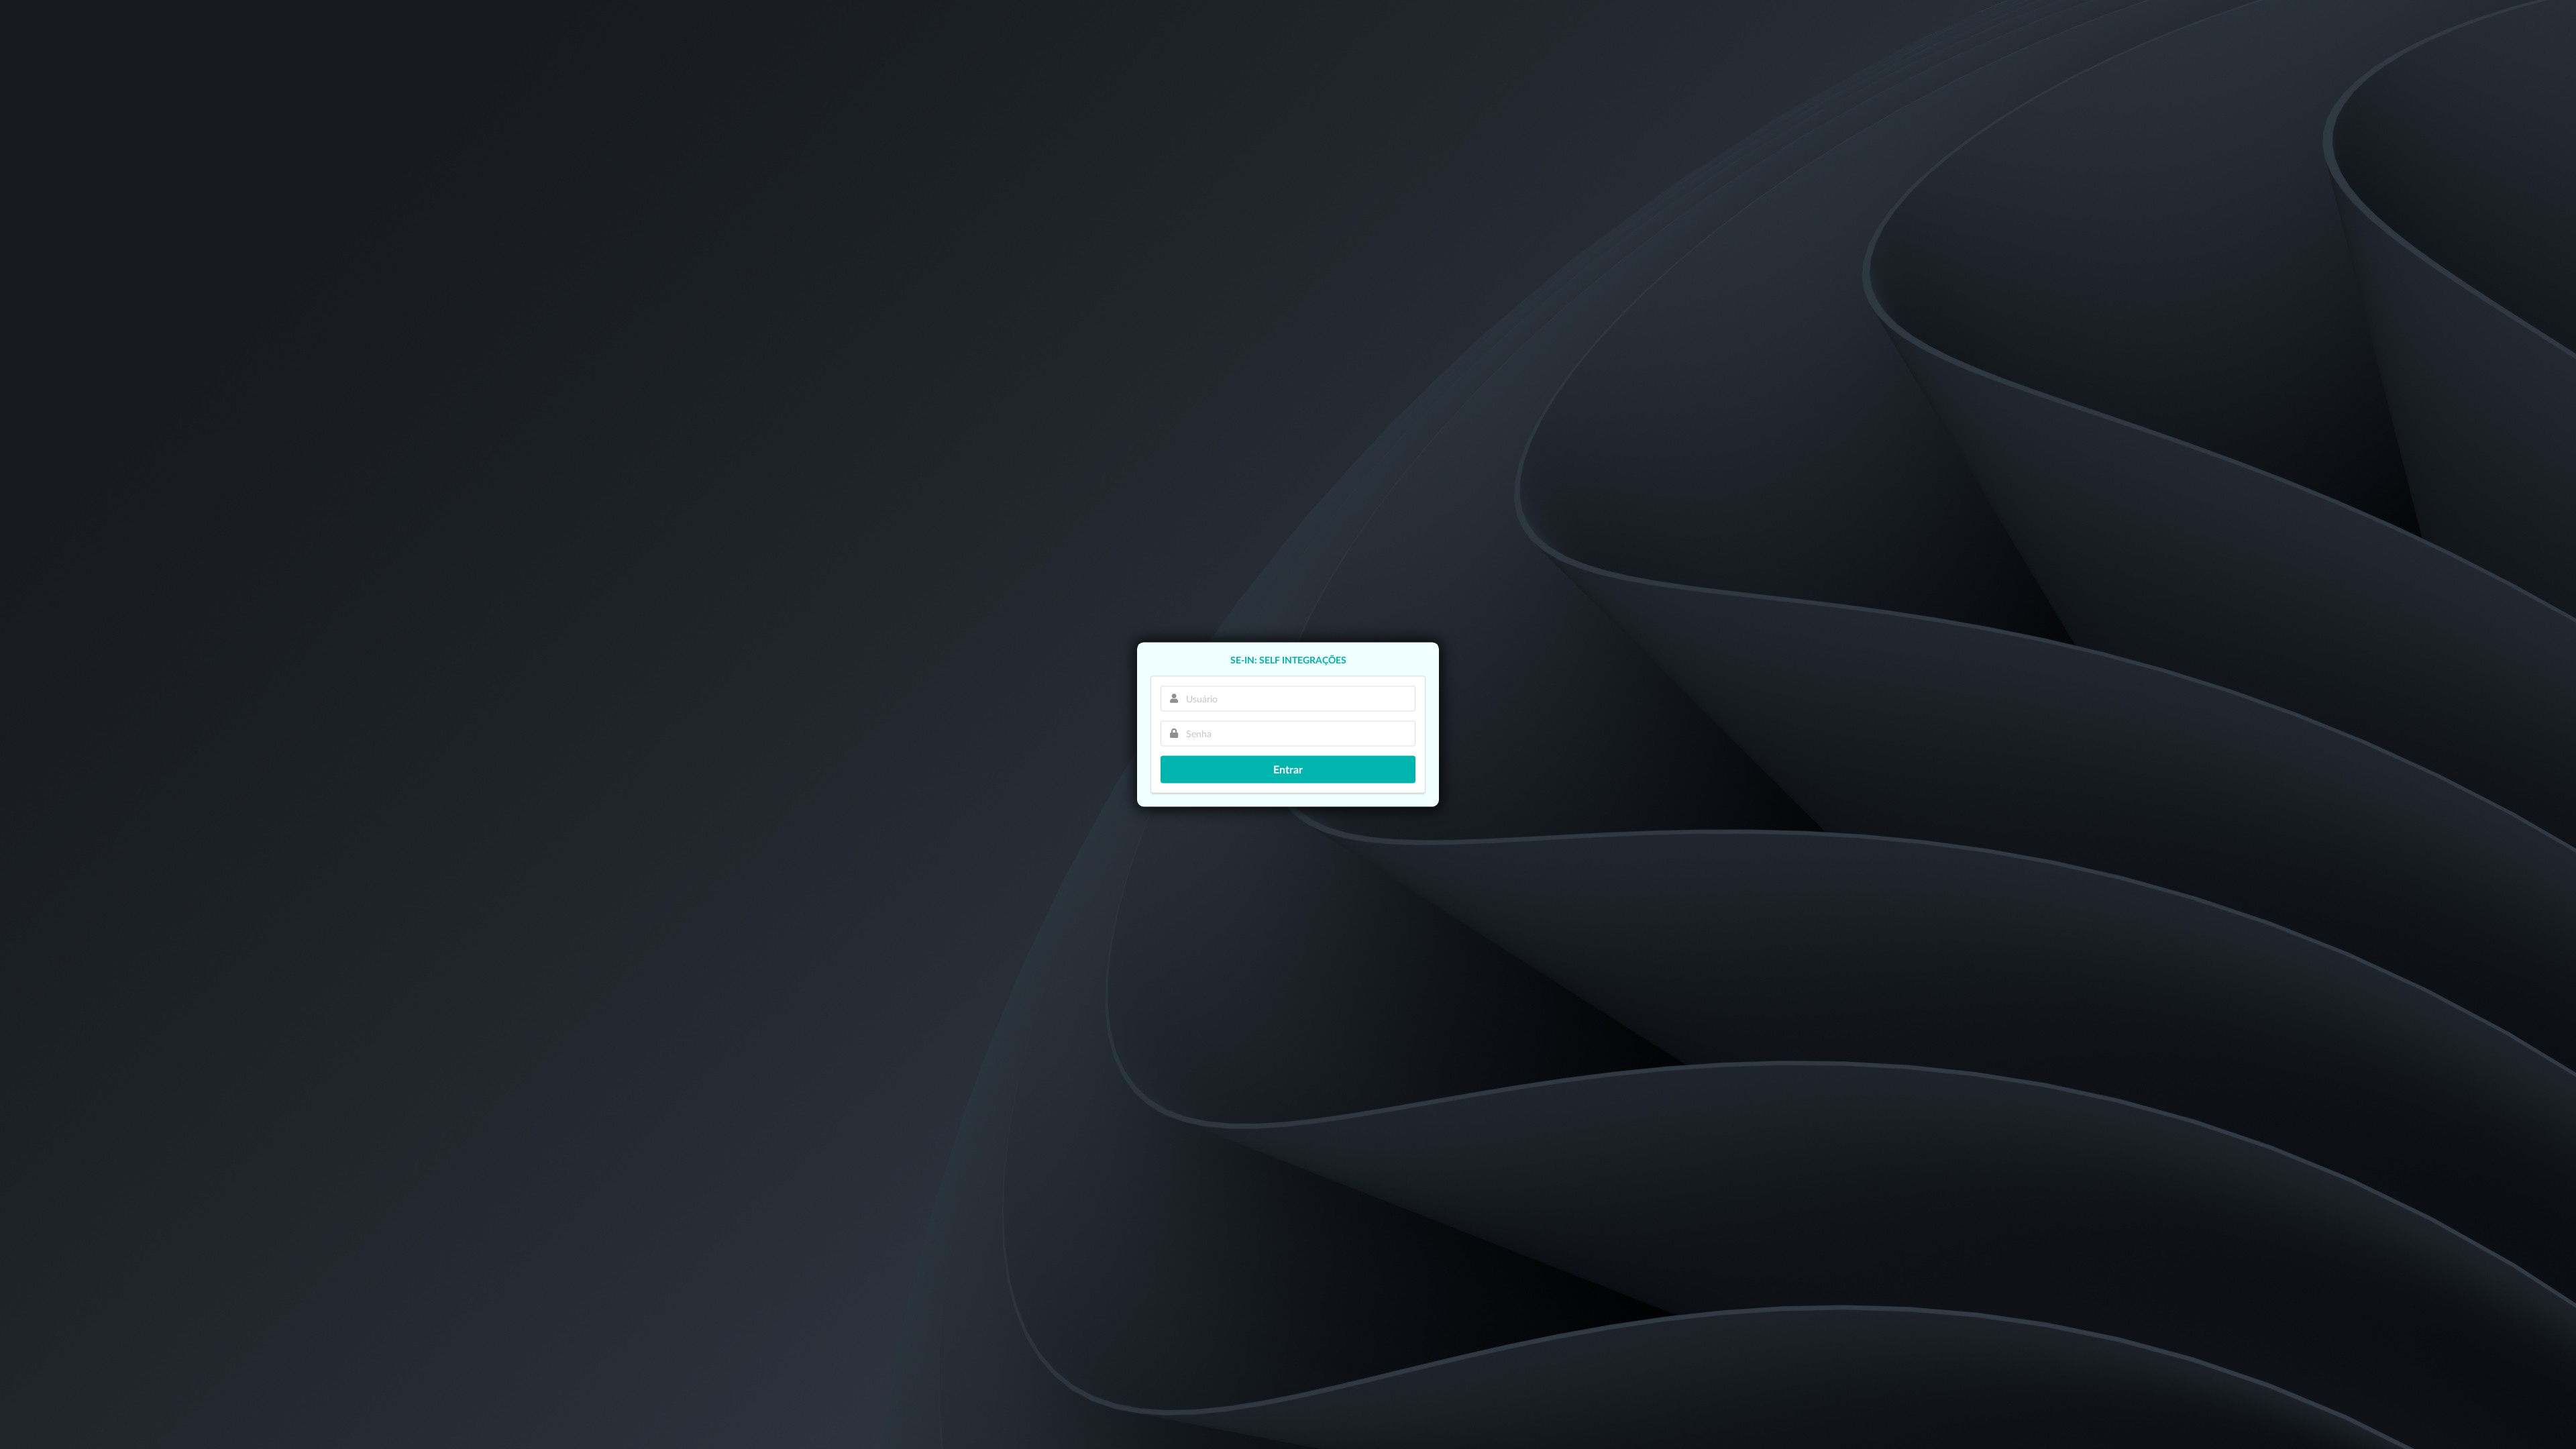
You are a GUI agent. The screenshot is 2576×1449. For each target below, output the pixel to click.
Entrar (1288, 769)
